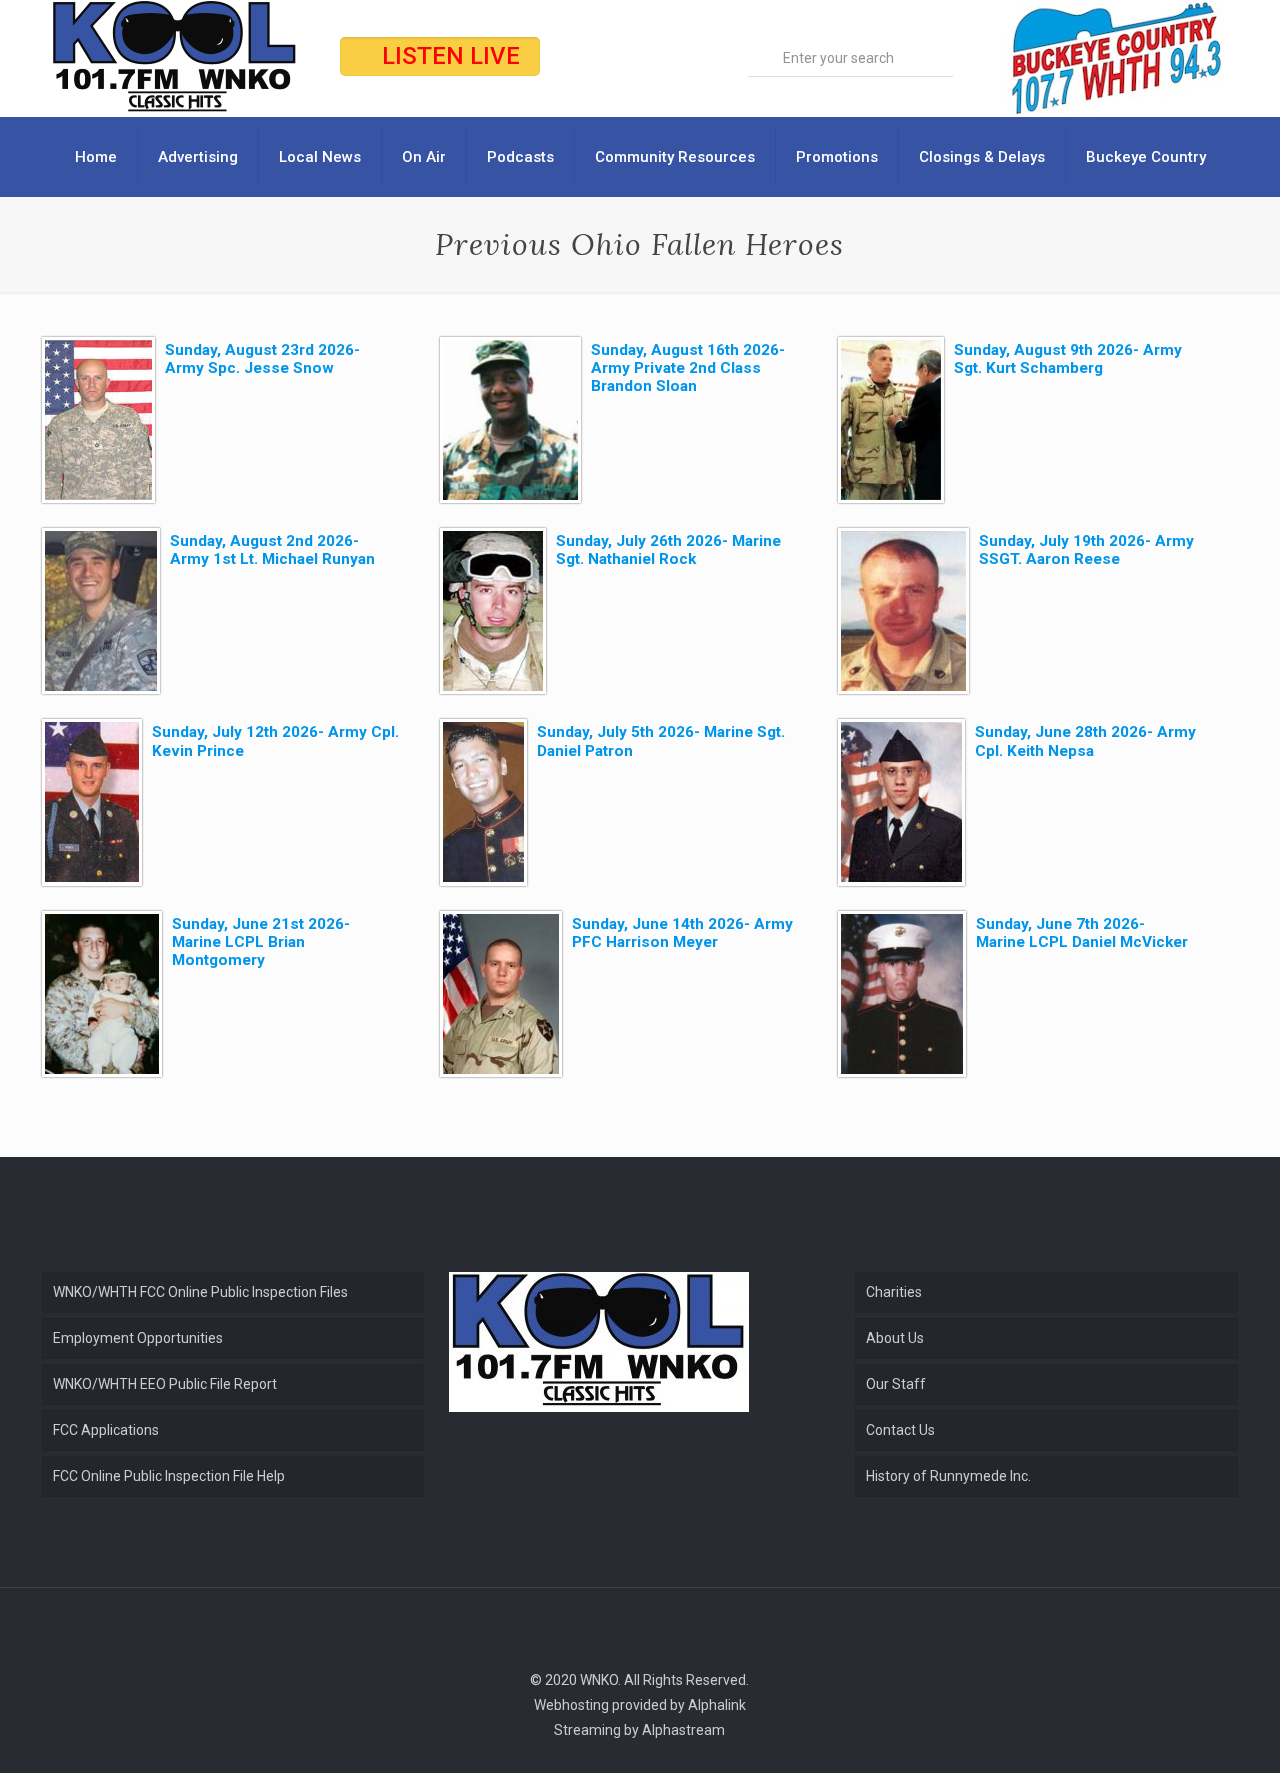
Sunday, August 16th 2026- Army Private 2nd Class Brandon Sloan (688, 368)
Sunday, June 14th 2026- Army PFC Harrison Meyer (682, 933)
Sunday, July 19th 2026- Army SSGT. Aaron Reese (1086, 550)
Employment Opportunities (138, 1338)
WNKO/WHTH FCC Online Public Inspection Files (200, 1292)
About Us (895, 1338)
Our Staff (896, 1384)
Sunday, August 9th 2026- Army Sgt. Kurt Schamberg (1068, 359)
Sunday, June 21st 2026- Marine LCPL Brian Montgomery (261, 942)
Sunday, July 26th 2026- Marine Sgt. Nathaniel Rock (668, 550)
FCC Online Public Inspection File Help (169, 1476)
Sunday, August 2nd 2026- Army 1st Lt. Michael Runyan (272, 550)
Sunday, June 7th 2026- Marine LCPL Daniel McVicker (1082, 933)
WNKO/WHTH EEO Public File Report (165, 1384)
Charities (894, 1292)
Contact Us (900, 1430)
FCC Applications (106, 1430)
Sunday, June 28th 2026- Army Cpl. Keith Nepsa (1085, 741)
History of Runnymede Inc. (948, 1476)
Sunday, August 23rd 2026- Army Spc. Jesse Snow (262, 359)
